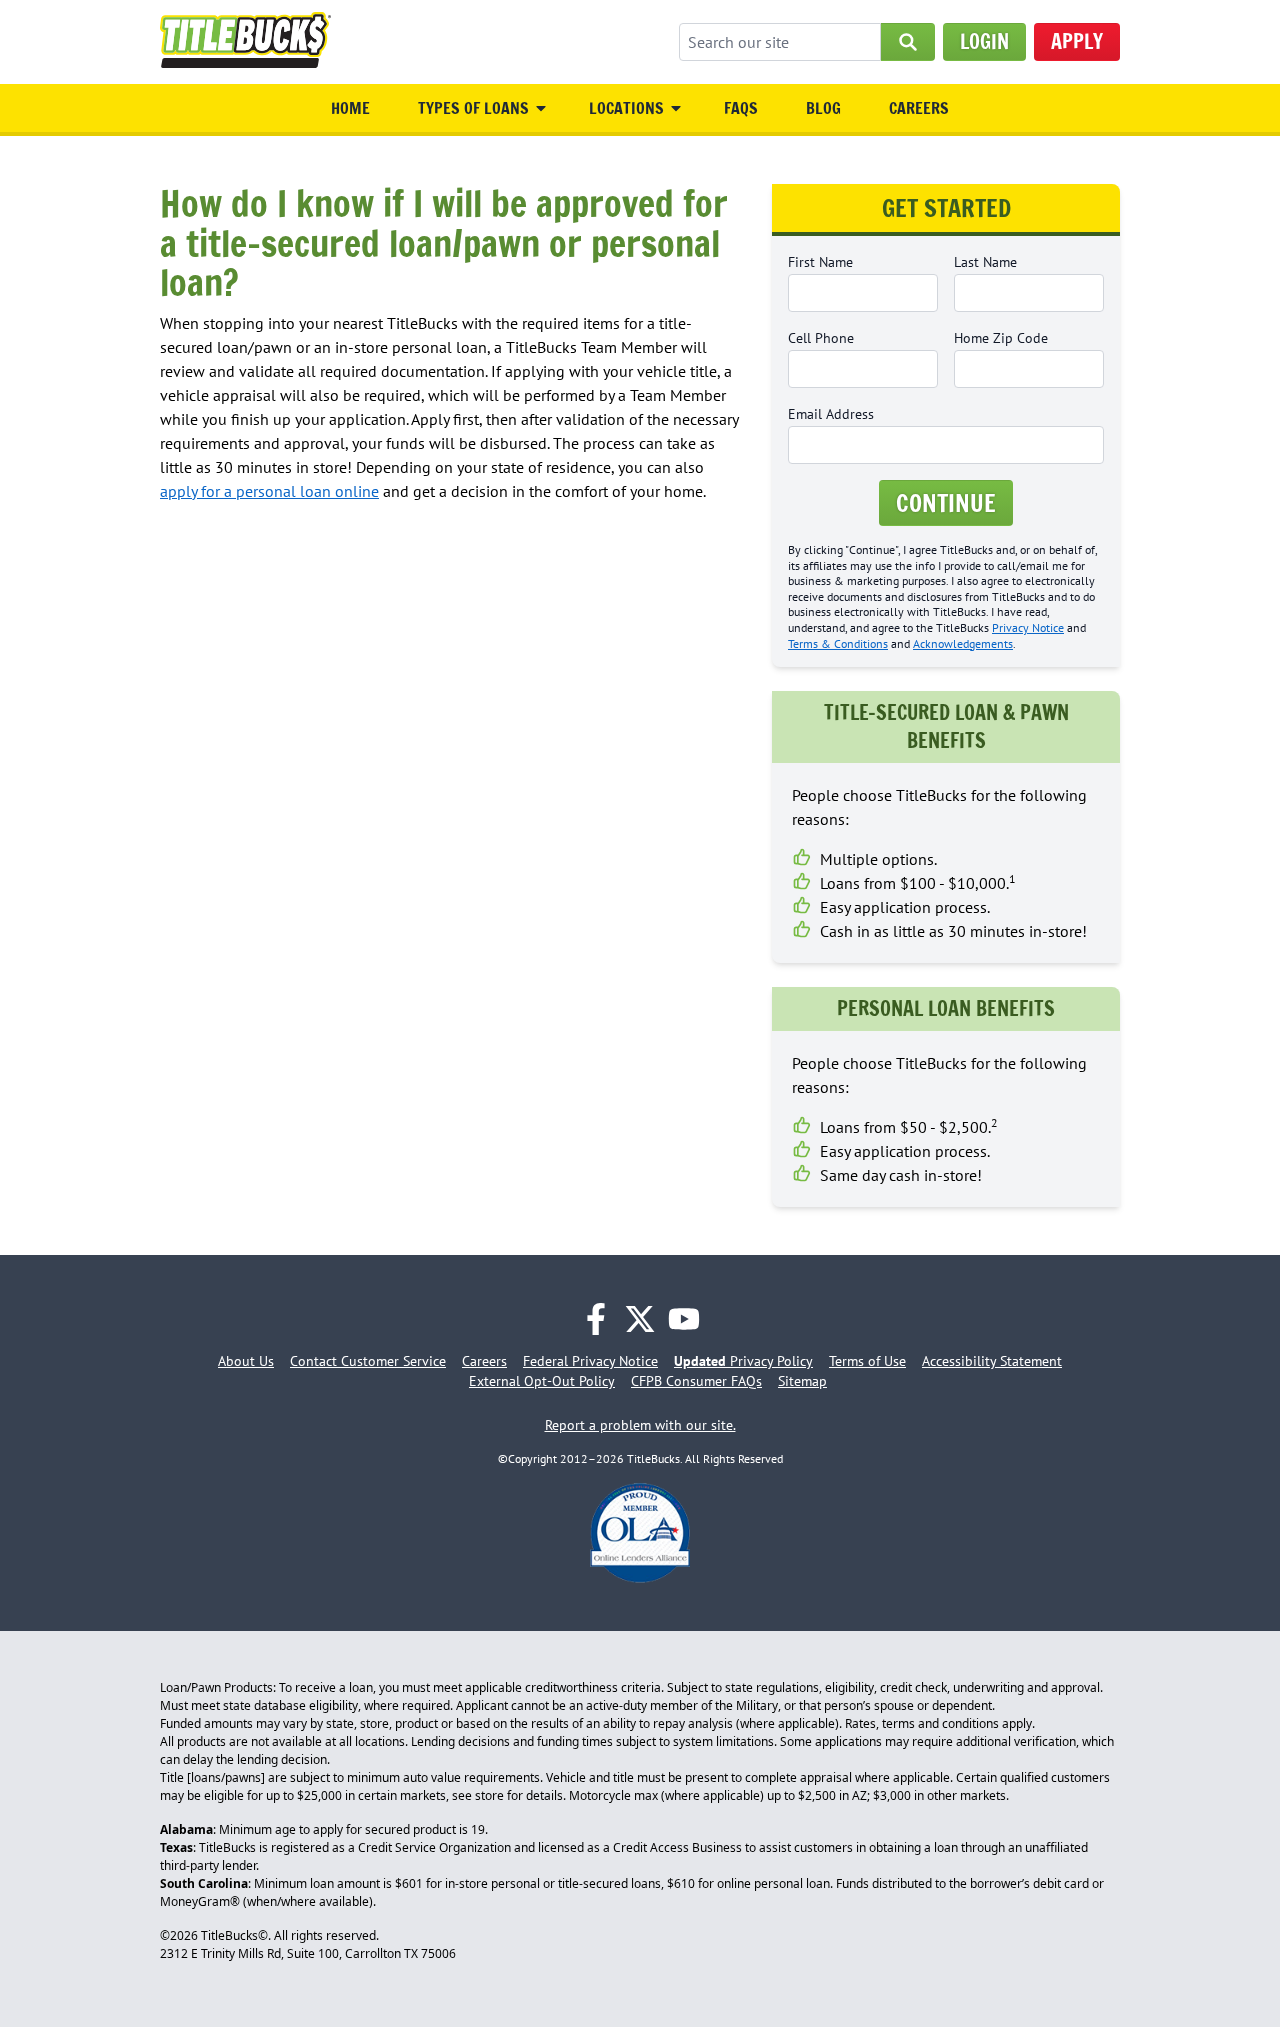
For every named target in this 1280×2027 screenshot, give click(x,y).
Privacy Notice (1028, 627)
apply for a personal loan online (269, 491)
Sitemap (802, 1381)
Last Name (985, 262)
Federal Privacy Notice (590, 1361)
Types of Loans (473, 108)
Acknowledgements (963, 643)
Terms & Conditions (838, 643)
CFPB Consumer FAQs (696, 1381)
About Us (246, 1361)
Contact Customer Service (368, 1361)
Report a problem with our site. (640, 1425)
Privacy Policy (743, 1361)
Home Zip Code (1001, 338)
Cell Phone (821, 338)
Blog (823, 108)
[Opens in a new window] (596, 1319)
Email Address (831, 414)
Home (350, 108)
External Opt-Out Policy (542, 1381)
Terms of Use (867, 1361)
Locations (626, 108)
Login (984, 41)
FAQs (741, 108)
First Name (820, 262)
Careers (919, 108)
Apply (1077, 41)
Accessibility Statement (992, 1361)
